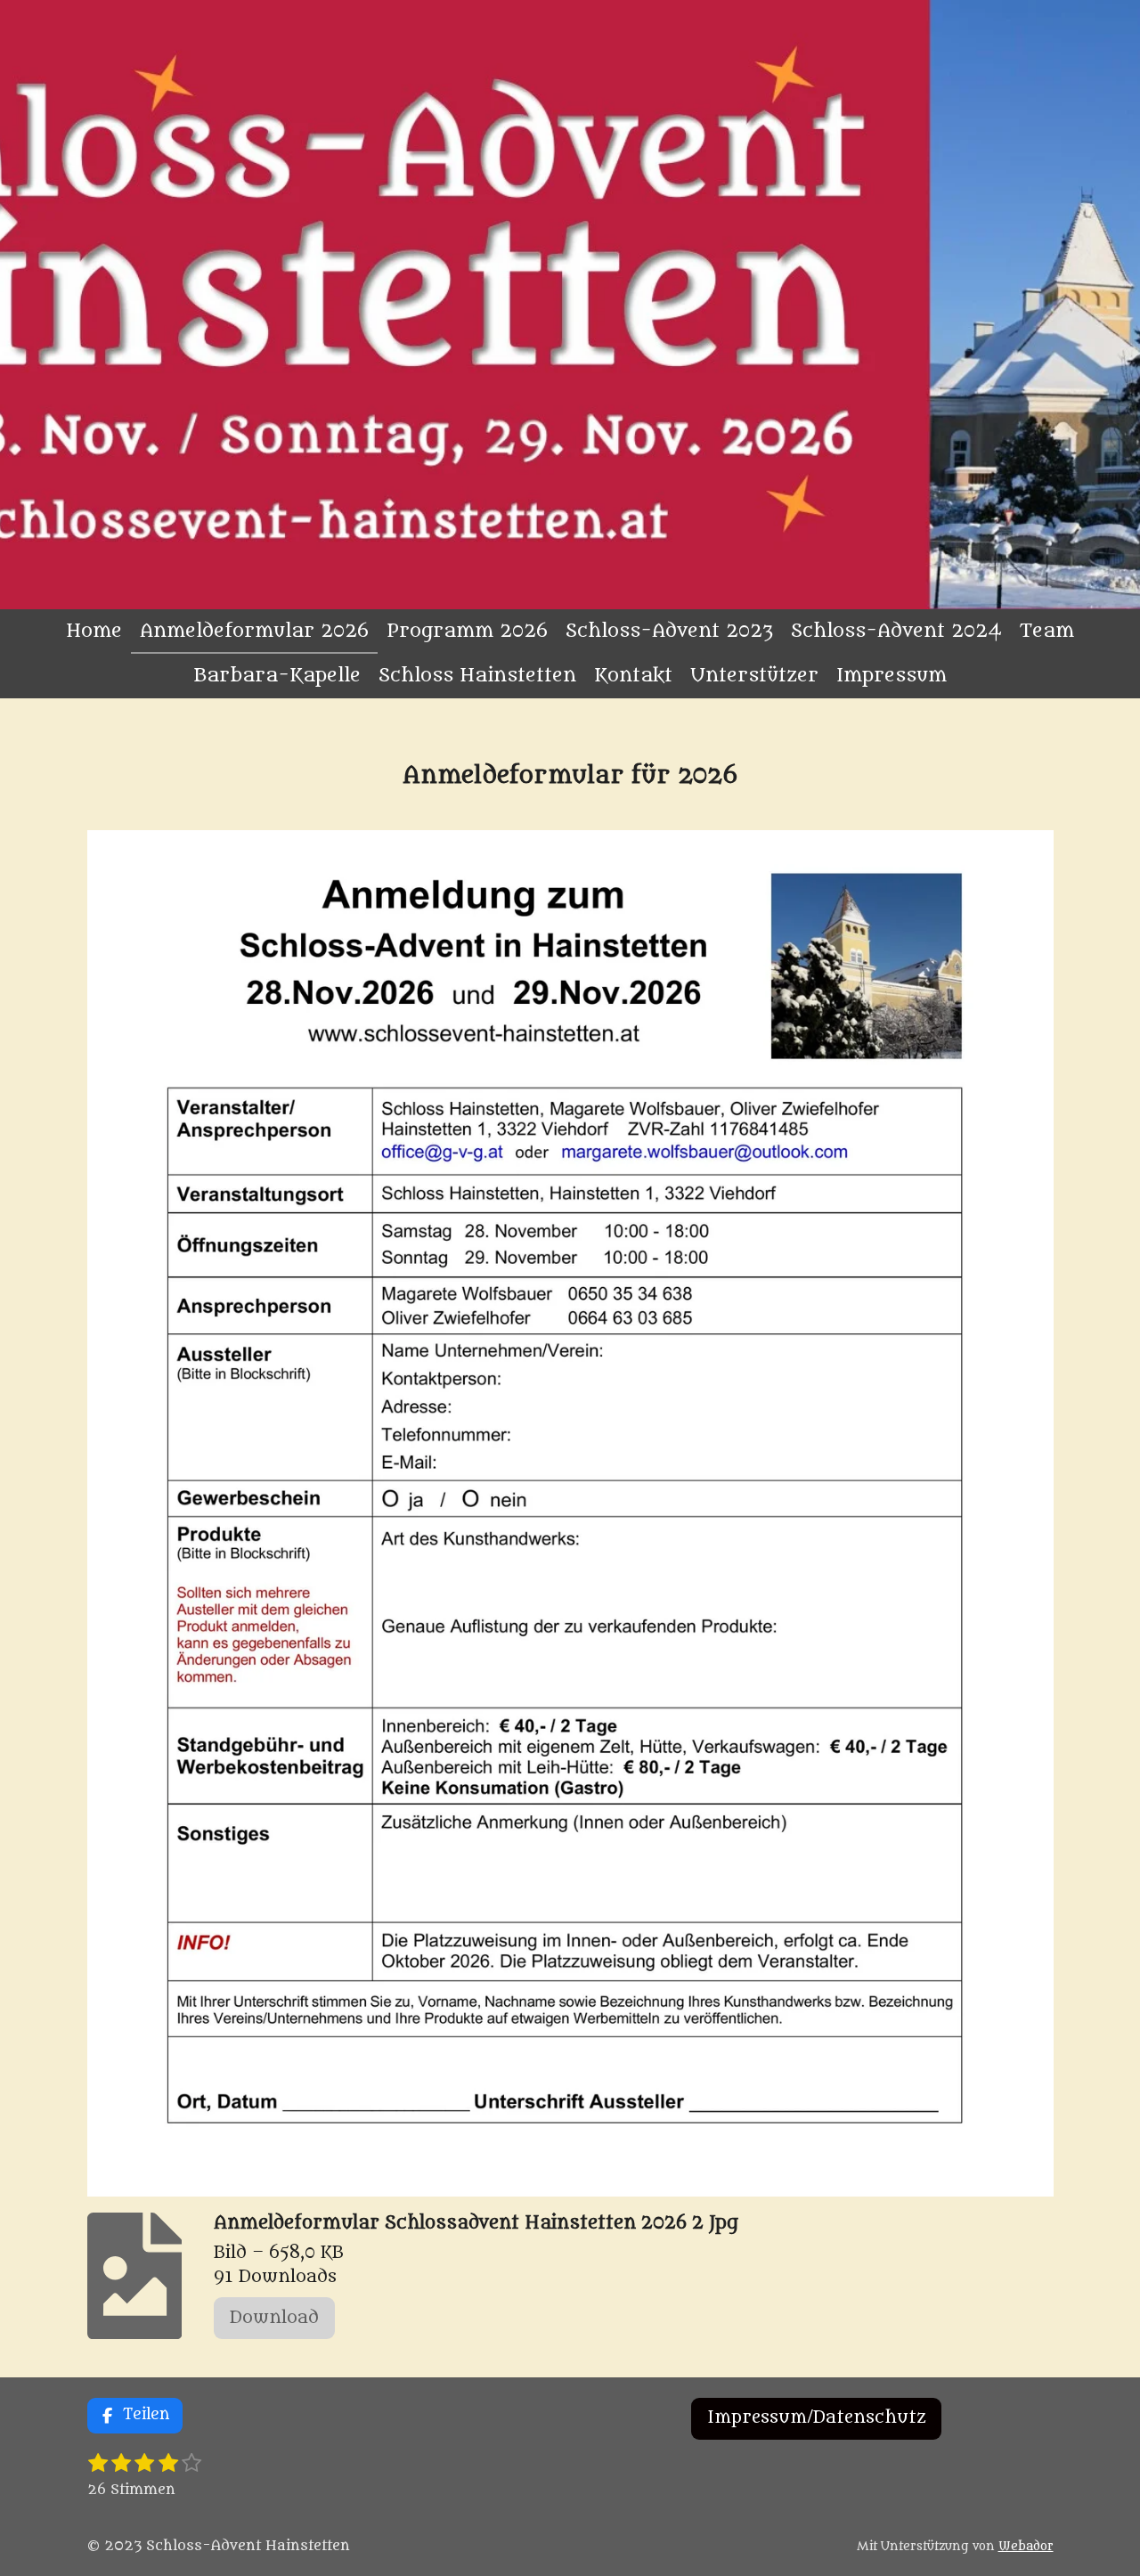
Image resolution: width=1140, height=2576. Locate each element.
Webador (1026, 2547)
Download (274, 2318)
